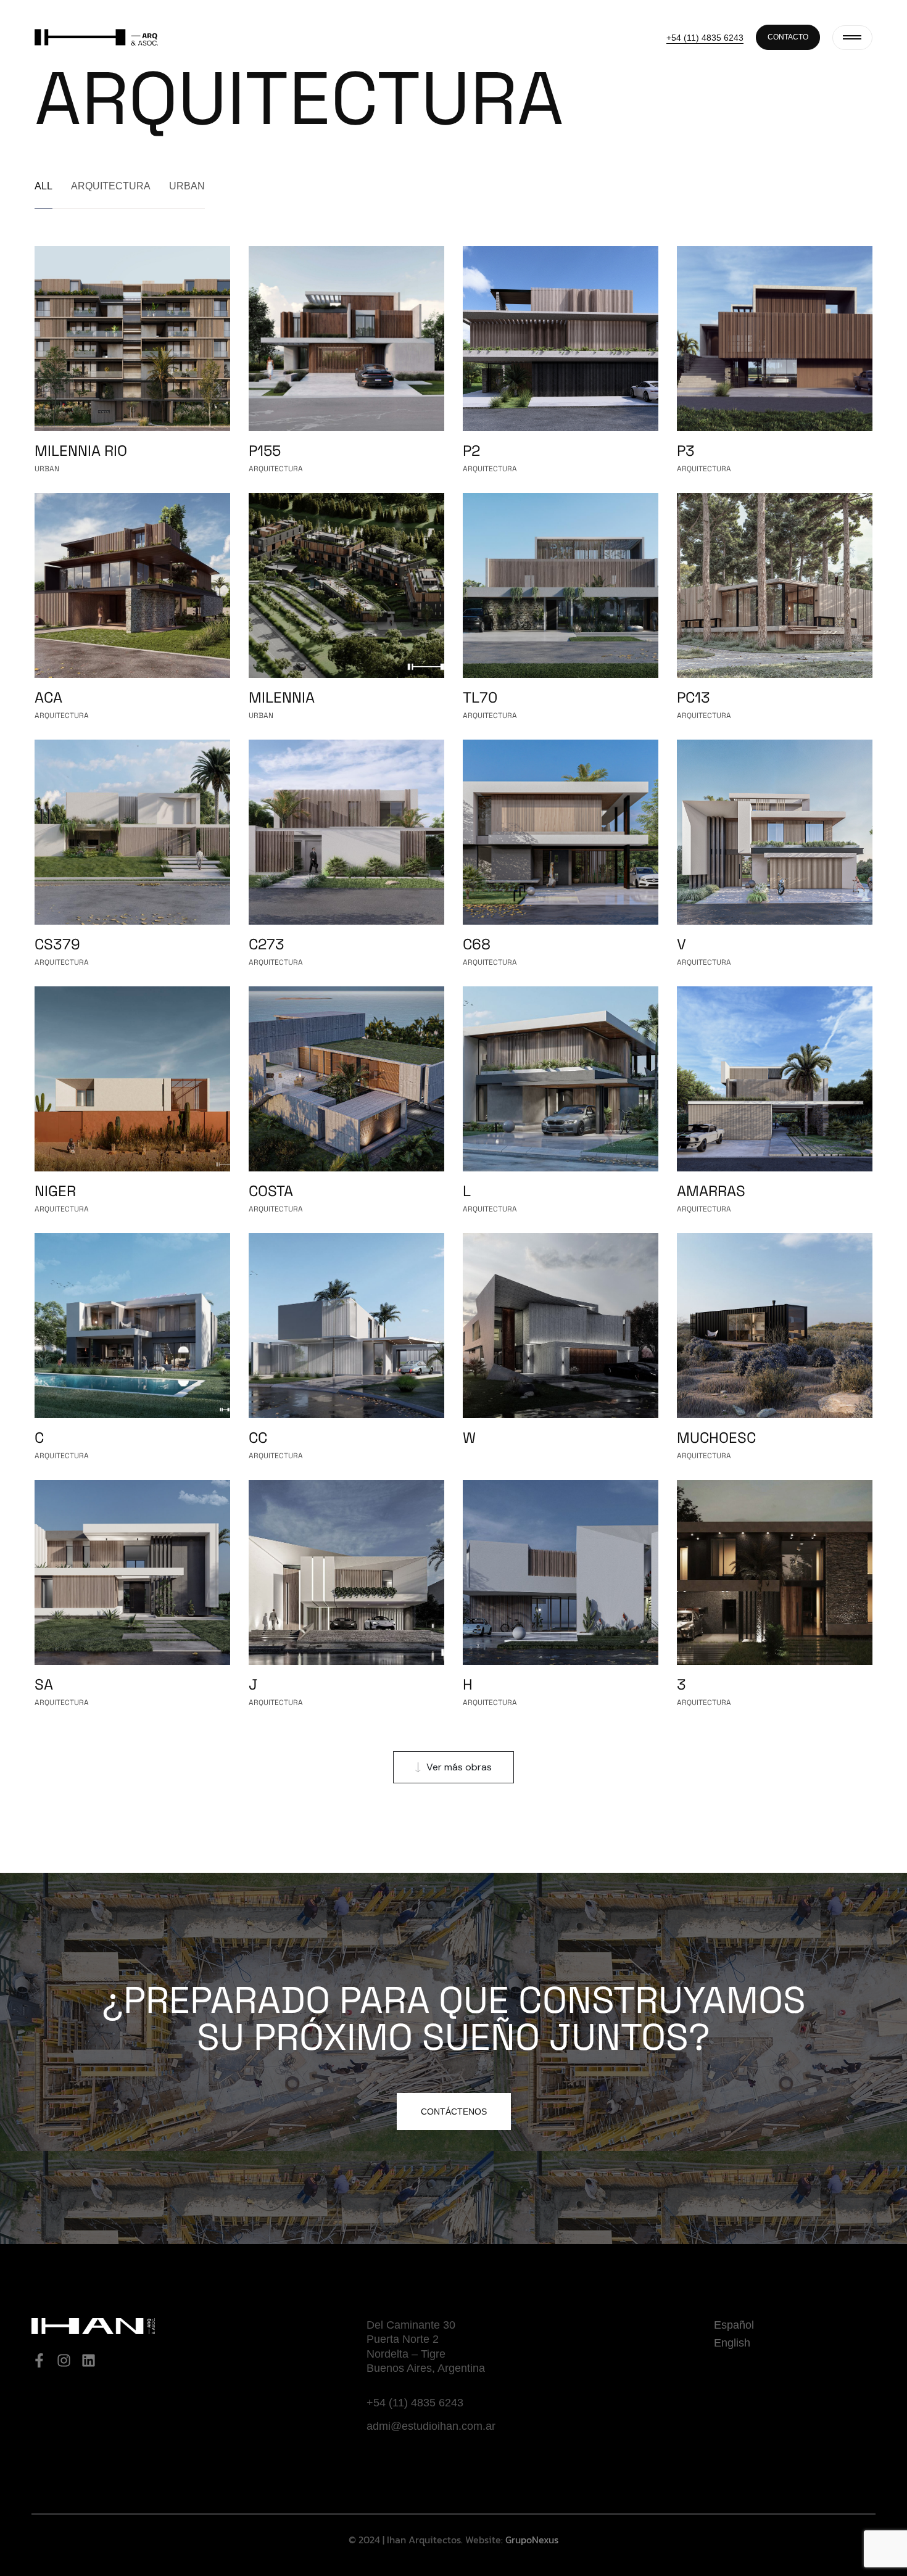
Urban (187, 186)
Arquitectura (111, 186)
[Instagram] (64, 2360)
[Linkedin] (89, 2360)
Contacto (788, 37)
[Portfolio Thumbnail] (132, 339)
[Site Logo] (96, 36)
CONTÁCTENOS (454, 2112)
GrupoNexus (532, 2540)
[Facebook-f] (39, 2360)
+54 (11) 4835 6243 (705, 38)
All (43, 186)
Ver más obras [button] (459, 1767)
